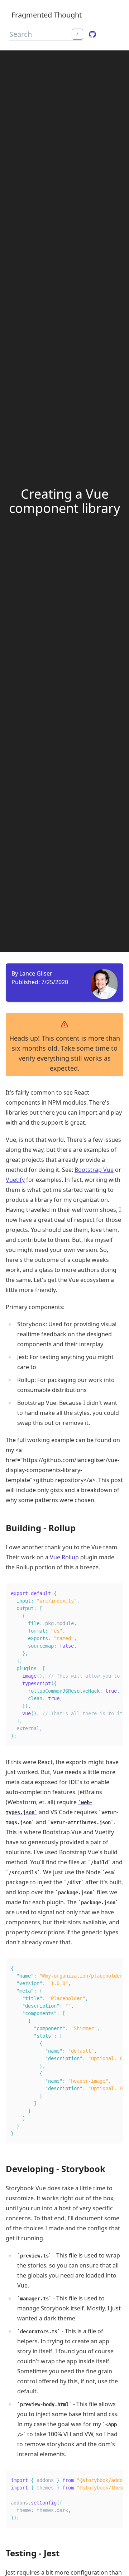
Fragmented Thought (47, 15)
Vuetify (15, 1180)
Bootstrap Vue (94, 1170)
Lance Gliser (36, 973)
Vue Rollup (64, 1557)
